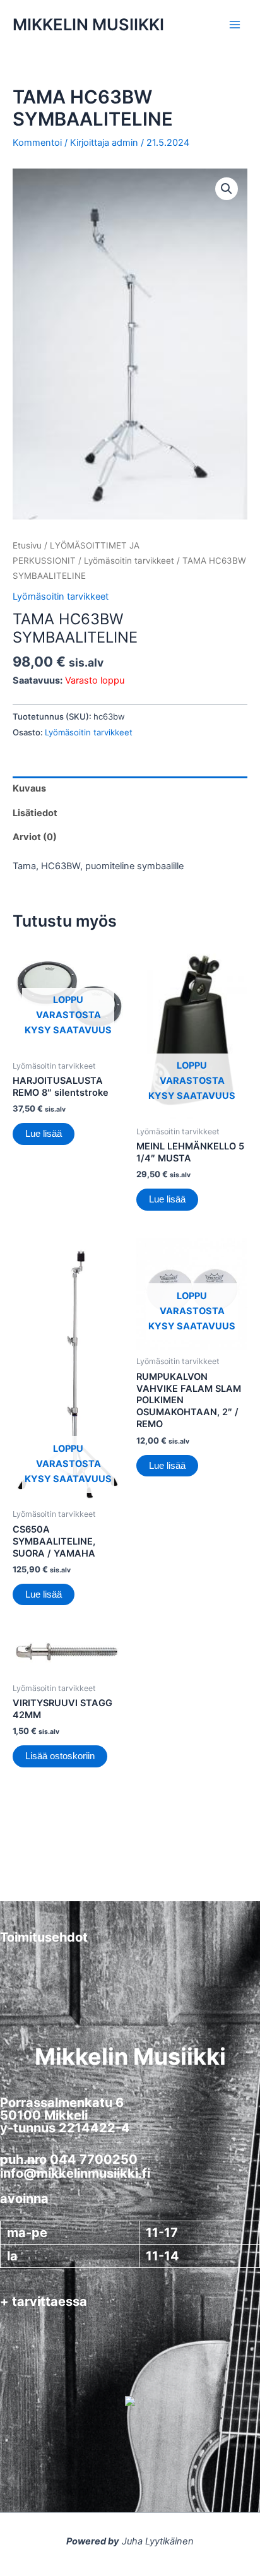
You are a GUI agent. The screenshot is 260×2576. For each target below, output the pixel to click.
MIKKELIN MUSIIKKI (88, 24)
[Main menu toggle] (235, 25)
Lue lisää (44, 1134)
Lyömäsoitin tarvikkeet (129, 561)
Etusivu (27, 545)
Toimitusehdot (44, 1937)
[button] (227, 189)
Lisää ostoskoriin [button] (60, 1756)
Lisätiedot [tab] (35, 813)
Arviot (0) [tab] (35, 837)
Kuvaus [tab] (29, 788)
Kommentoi (37, 143)
